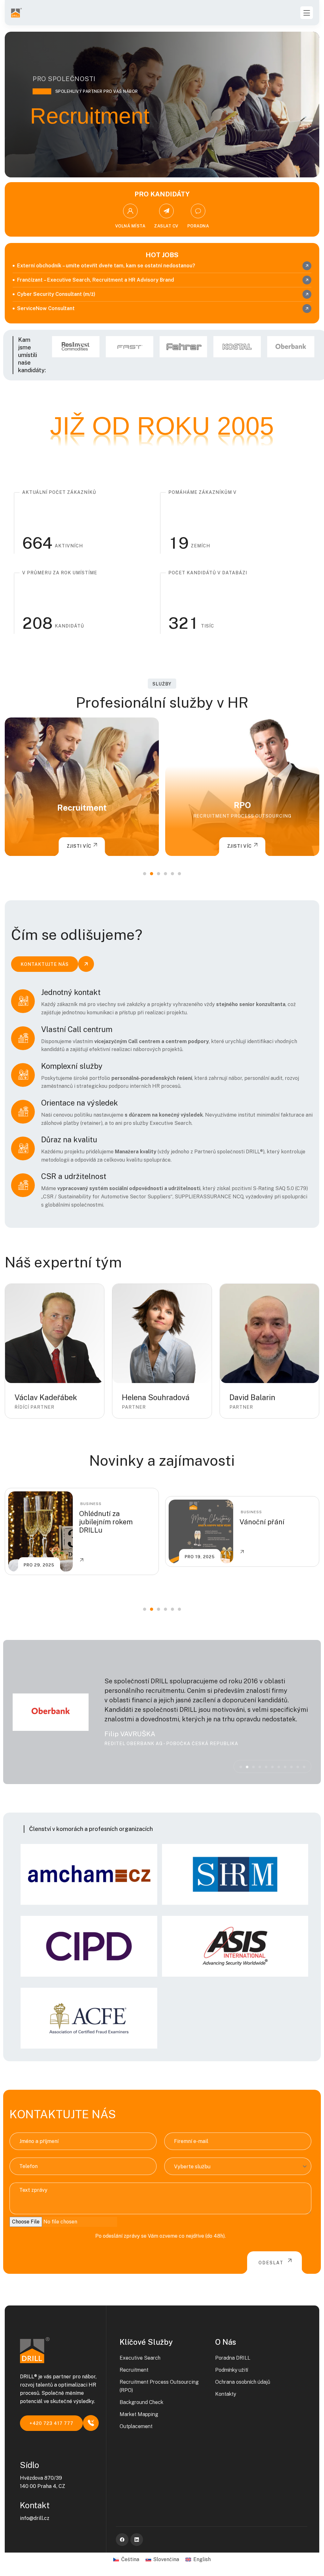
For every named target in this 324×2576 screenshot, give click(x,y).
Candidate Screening (242, 816)
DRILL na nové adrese (274, 1522)
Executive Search (140, 2358)
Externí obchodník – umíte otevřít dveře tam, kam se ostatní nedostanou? (106, 266)
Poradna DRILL (233, 2358)
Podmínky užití (232, 2370)
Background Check (242, 805)
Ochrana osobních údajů (243, 2382)
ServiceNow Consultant (46, 308)
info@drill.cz (35, 2518)
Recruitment (134, 2370)
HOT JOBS (162, 255)
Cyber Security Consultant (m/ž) (56, 294)
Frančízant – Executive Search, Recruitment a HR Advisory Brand (96, 280)
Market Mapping (139, 2414)
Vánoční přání (102, 1522)
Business (91, 1512)
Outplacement (136, 2426)
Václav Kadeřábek (46, 1397)
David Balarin (252, 1397)
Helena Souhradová (156, 1397)
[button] (145, 874)
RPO (82, 805)
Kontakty (226, 2394)
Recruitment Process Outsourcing (82, 816)
